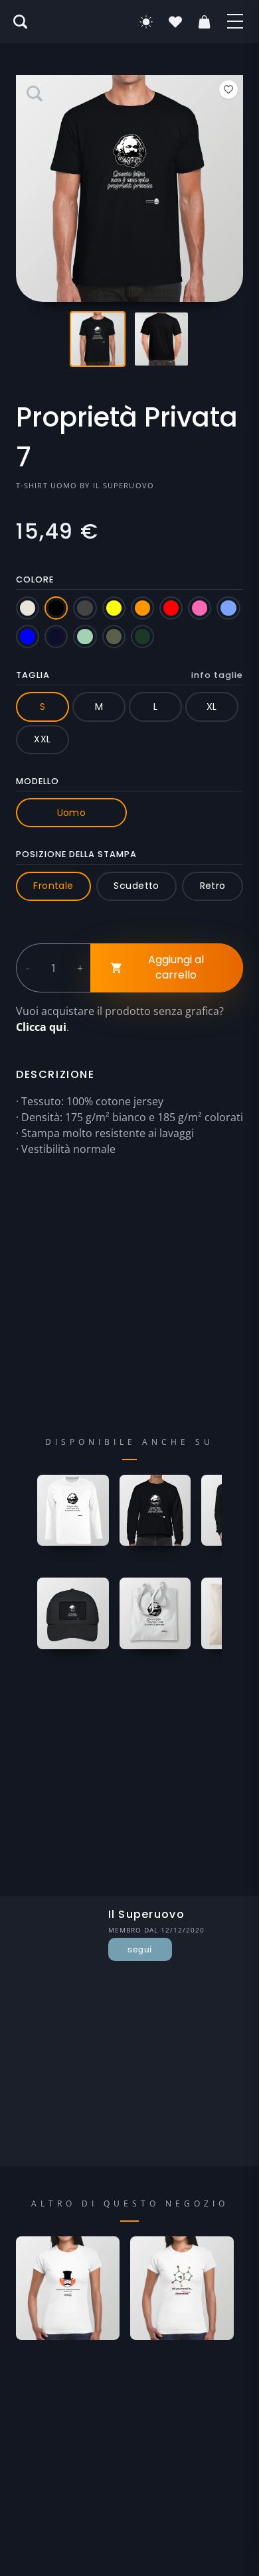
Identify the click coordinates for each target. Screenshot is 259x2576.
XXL (42, 739)
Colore (35, 579)
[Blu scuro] (56, 637)
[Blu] (28, 637)
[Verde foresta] (142, 637)
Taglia (129, 675)
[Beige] (28, 608)
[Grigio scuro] (85, 608)
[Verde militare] (114, 637)
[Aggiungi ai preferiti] (228, 90)
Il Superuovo (124, 485)
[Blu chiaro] (228, 608)
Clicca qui (41, 1027)
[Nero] (56, 608)
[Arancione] (142, 608)
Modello (38, 781)
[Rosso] (171, 608)
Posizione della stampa (76, 854)
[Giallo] (114, 608)
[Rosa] (200, 608)
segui (139, 1949)
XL (212, 707)
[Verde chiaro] (85, 637)
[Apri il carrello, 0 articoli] (205, 22)
